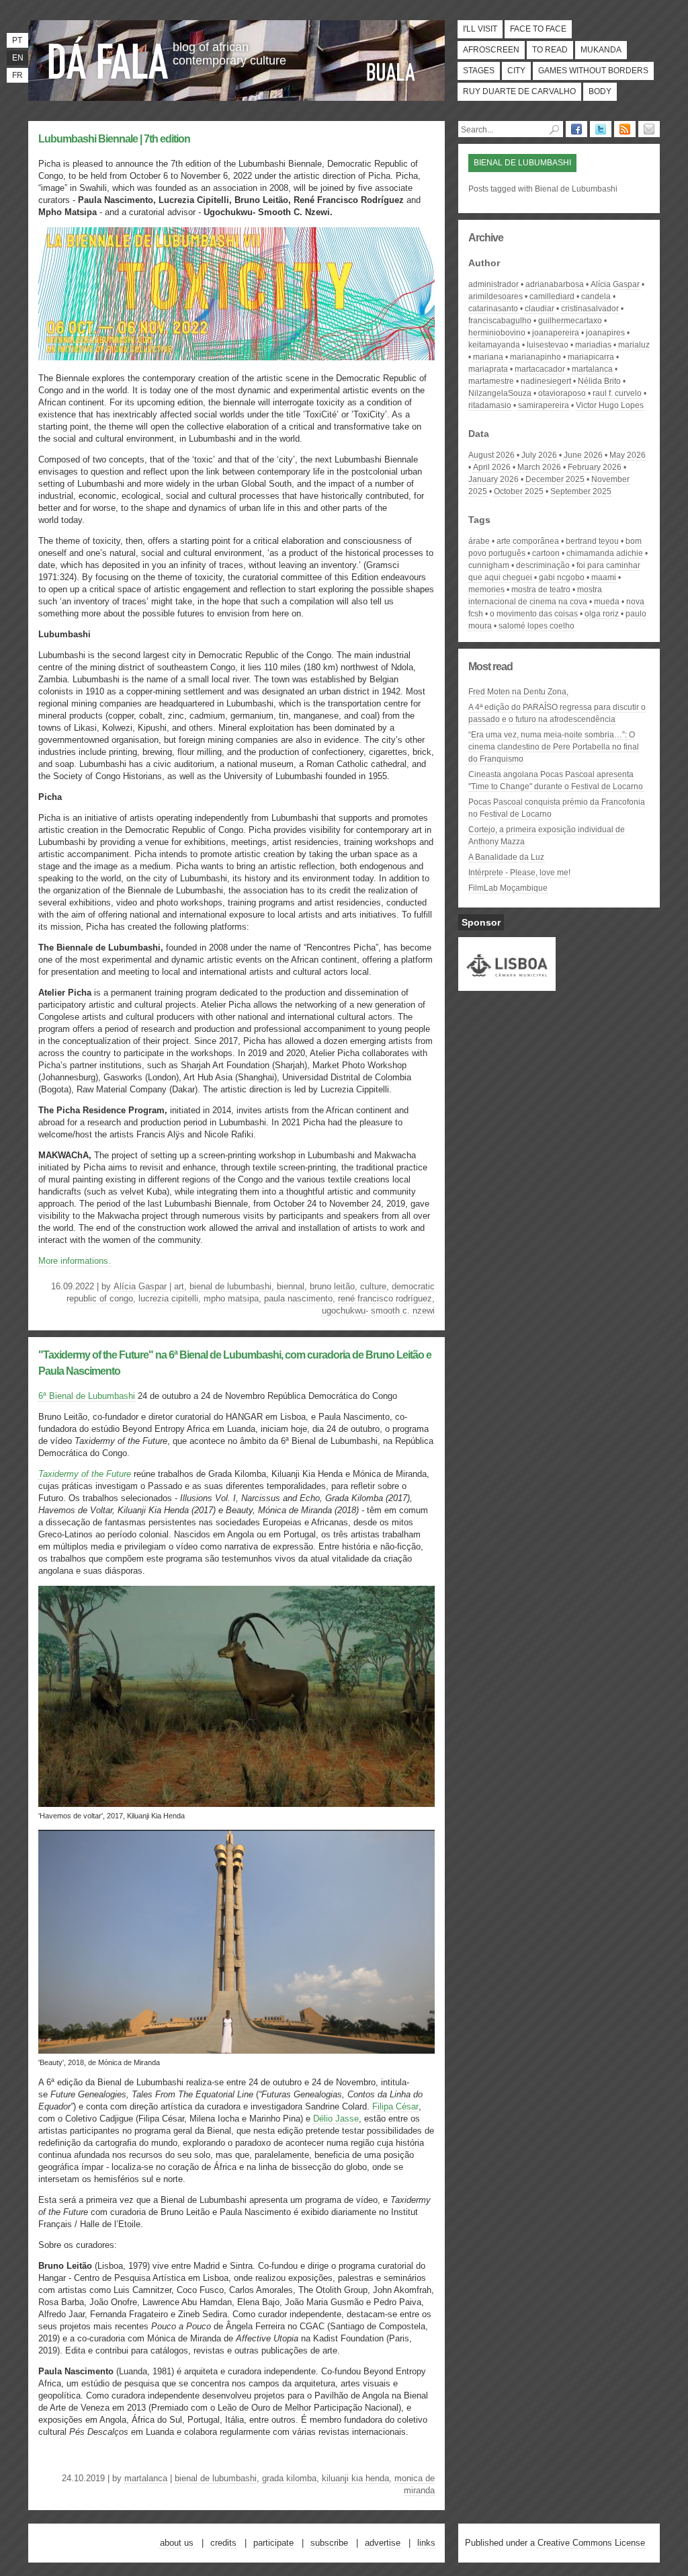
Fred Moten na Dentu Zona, (518, 692)
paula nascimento (298, 1298)
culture (373, 1286)
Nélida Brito (599, 381)
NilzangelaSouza (500, 393)
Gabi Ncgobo (562, 577)
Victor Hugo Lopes (610, 405)
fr (17, 75)
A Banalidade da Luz (506, 857)
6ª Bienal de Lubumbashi (87, 1396)
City (516, 71)
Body (600, 91)
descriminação (543, 565)
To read (550, 50)
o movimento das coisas (534, 614)
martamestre (491, 381)
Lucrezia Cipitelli (168, 1298)
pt (17, 40)
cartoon (546, 553)
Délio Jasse (336, 2119)
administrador (493, 284)
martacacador (540, 369)
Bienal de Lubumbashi (230, 1286)
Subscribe (329, 2543)
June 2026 (583, 455)
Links (426, 2543)
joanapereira (556, 333)
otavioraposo (562, 393)
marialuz (634, 345)
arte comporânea (528, 541)
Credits (223, 2543)
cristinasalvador (590, 309)
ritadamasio (490, 405)
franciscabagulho (500, 321)
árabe (479, 541)
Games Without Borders (593, 71)
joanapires (605, 333)
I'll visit (480, 29)
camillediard (552, 296)
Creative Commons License (591, 2543)
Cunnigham (489, 565)
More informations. (75, 1261)
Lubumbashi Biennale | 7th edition (114, 139)
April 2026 (492, 467)
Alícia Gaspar (140, 1286)
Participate (273, 2543)
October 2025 (519, 491)
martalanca (146, 2478)
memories (486, 590)
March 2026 (539, 467)
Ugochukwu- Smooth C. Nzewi (378, 1311)
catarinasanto (493, 309)
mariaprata (488, 369)
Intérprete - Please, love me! (519, 873)
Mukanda (601, 50)
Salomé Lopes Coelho (536, 626)
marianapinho (535, 357)
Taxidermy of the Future (85, 1474)
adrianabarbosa (555, 284)
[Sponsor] (507, 985)
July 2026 (539, 455)
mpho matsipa (231, 1298)
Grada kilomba (289, 2478)
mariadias (593, 345)
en (18, 58)
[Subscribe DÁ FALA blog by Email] (649, 129)
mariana (488, 357)
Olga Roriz (602, 614)
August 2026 (491, 455)
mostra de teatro (541, 590)
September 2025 (581, 491)
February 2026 (595, 467)
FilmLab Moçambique (508, 888)
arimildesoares (496, 296)
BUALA (391, 72)
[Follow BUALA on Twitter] (601, 129)
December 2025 (555, 479)
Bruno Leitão (332, 1286)
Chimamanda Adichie (605, 553)
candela (596, 296)
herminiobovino (497, 333)
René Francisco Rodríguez (385, 1298)
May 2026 (628, 455)
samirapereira (544, 405)
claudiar (540, 309)
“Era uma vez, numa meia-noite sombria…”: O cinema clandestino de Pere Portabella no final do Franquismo (554, 747)
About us (177, 2543)
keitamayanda (494, 345)
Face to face (538, 29)
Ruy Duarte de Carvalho (519, 91)
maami (604, 577)
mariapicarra (591, 357)
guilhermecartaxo (570, 321)
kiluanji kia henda (355, 2478)
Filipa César (395, 2106)
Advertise (383, 2543)
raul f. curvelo (617, 393)
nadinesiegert (546, 381)
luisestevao (548, 345)
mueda (607, 602)
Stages (479, 71)
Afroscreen (491, 50)
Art (179, 1286)
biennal (291, 1286)
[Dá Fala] (109, 57)
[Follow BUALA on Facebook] (576, 129)
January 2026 (493, 479)
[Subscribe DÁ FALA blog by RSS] (625, 129)
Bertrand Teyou (592, 541)
